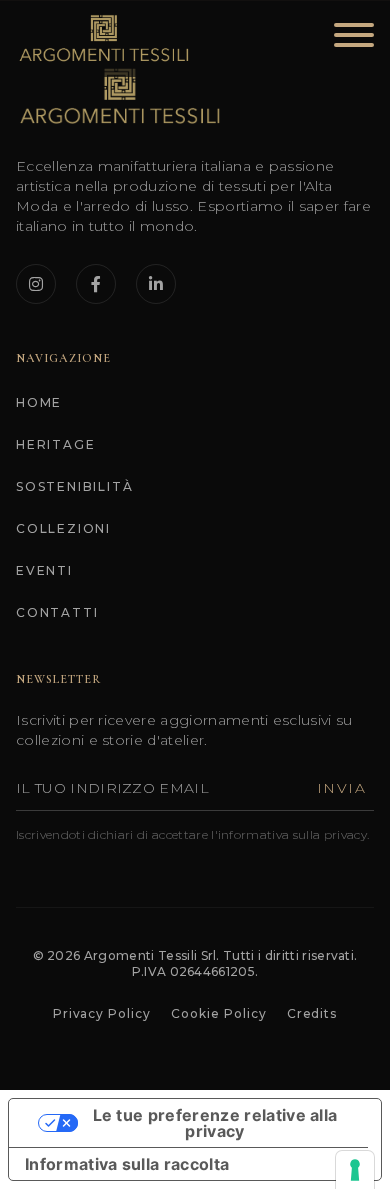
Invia (341, 788)
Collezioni (63, 528)
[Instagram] (36, 284)
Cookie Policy (218, 1013)
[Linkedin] (156, 284)
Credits (312, 1013)
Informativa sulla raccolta (127, 1164)
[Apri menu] (348, 39)
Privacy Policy (102, 1013)
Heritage (55, 444)
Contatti (57, 612)
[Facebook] (96, 284)
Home (39, 402)
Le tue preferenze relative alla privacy (215, 1123)
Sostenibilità (74, 486)
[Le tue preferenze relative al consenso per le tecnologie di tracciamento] (355, 1170)
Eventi (44, 570)
